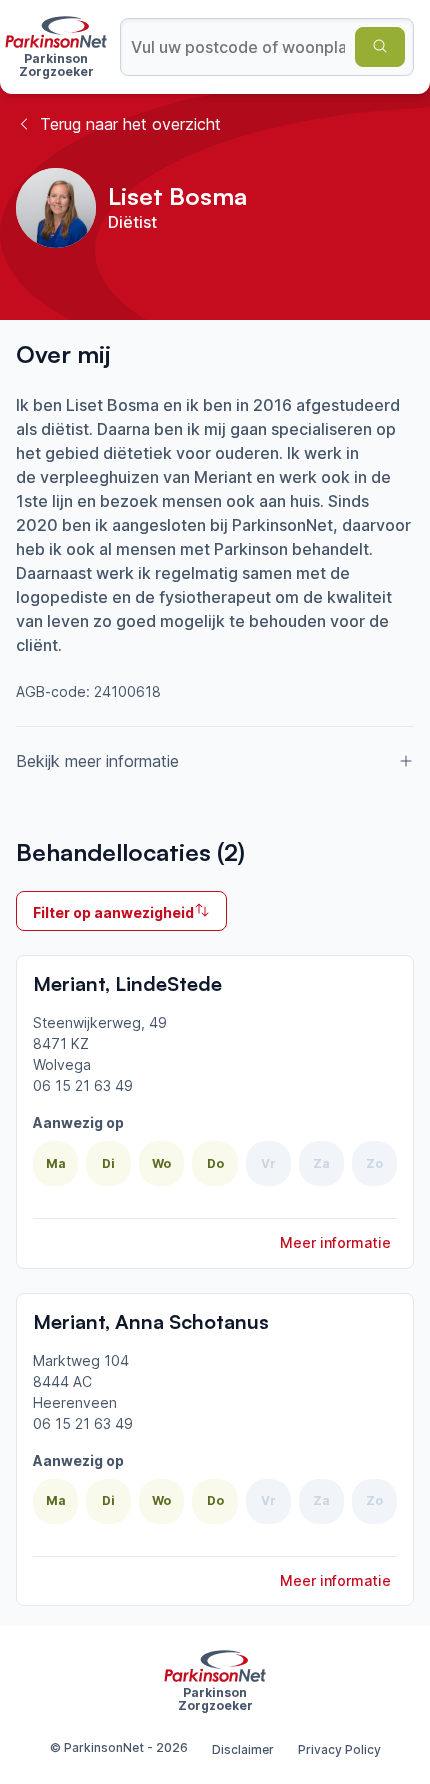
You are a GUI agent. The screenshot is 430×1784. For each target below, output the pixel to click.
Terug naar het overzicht (130, 124)
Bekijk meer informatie (97, 761)
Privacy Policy (339, 1749)
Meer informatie (335, 1242)
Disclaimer (243, 1749)
